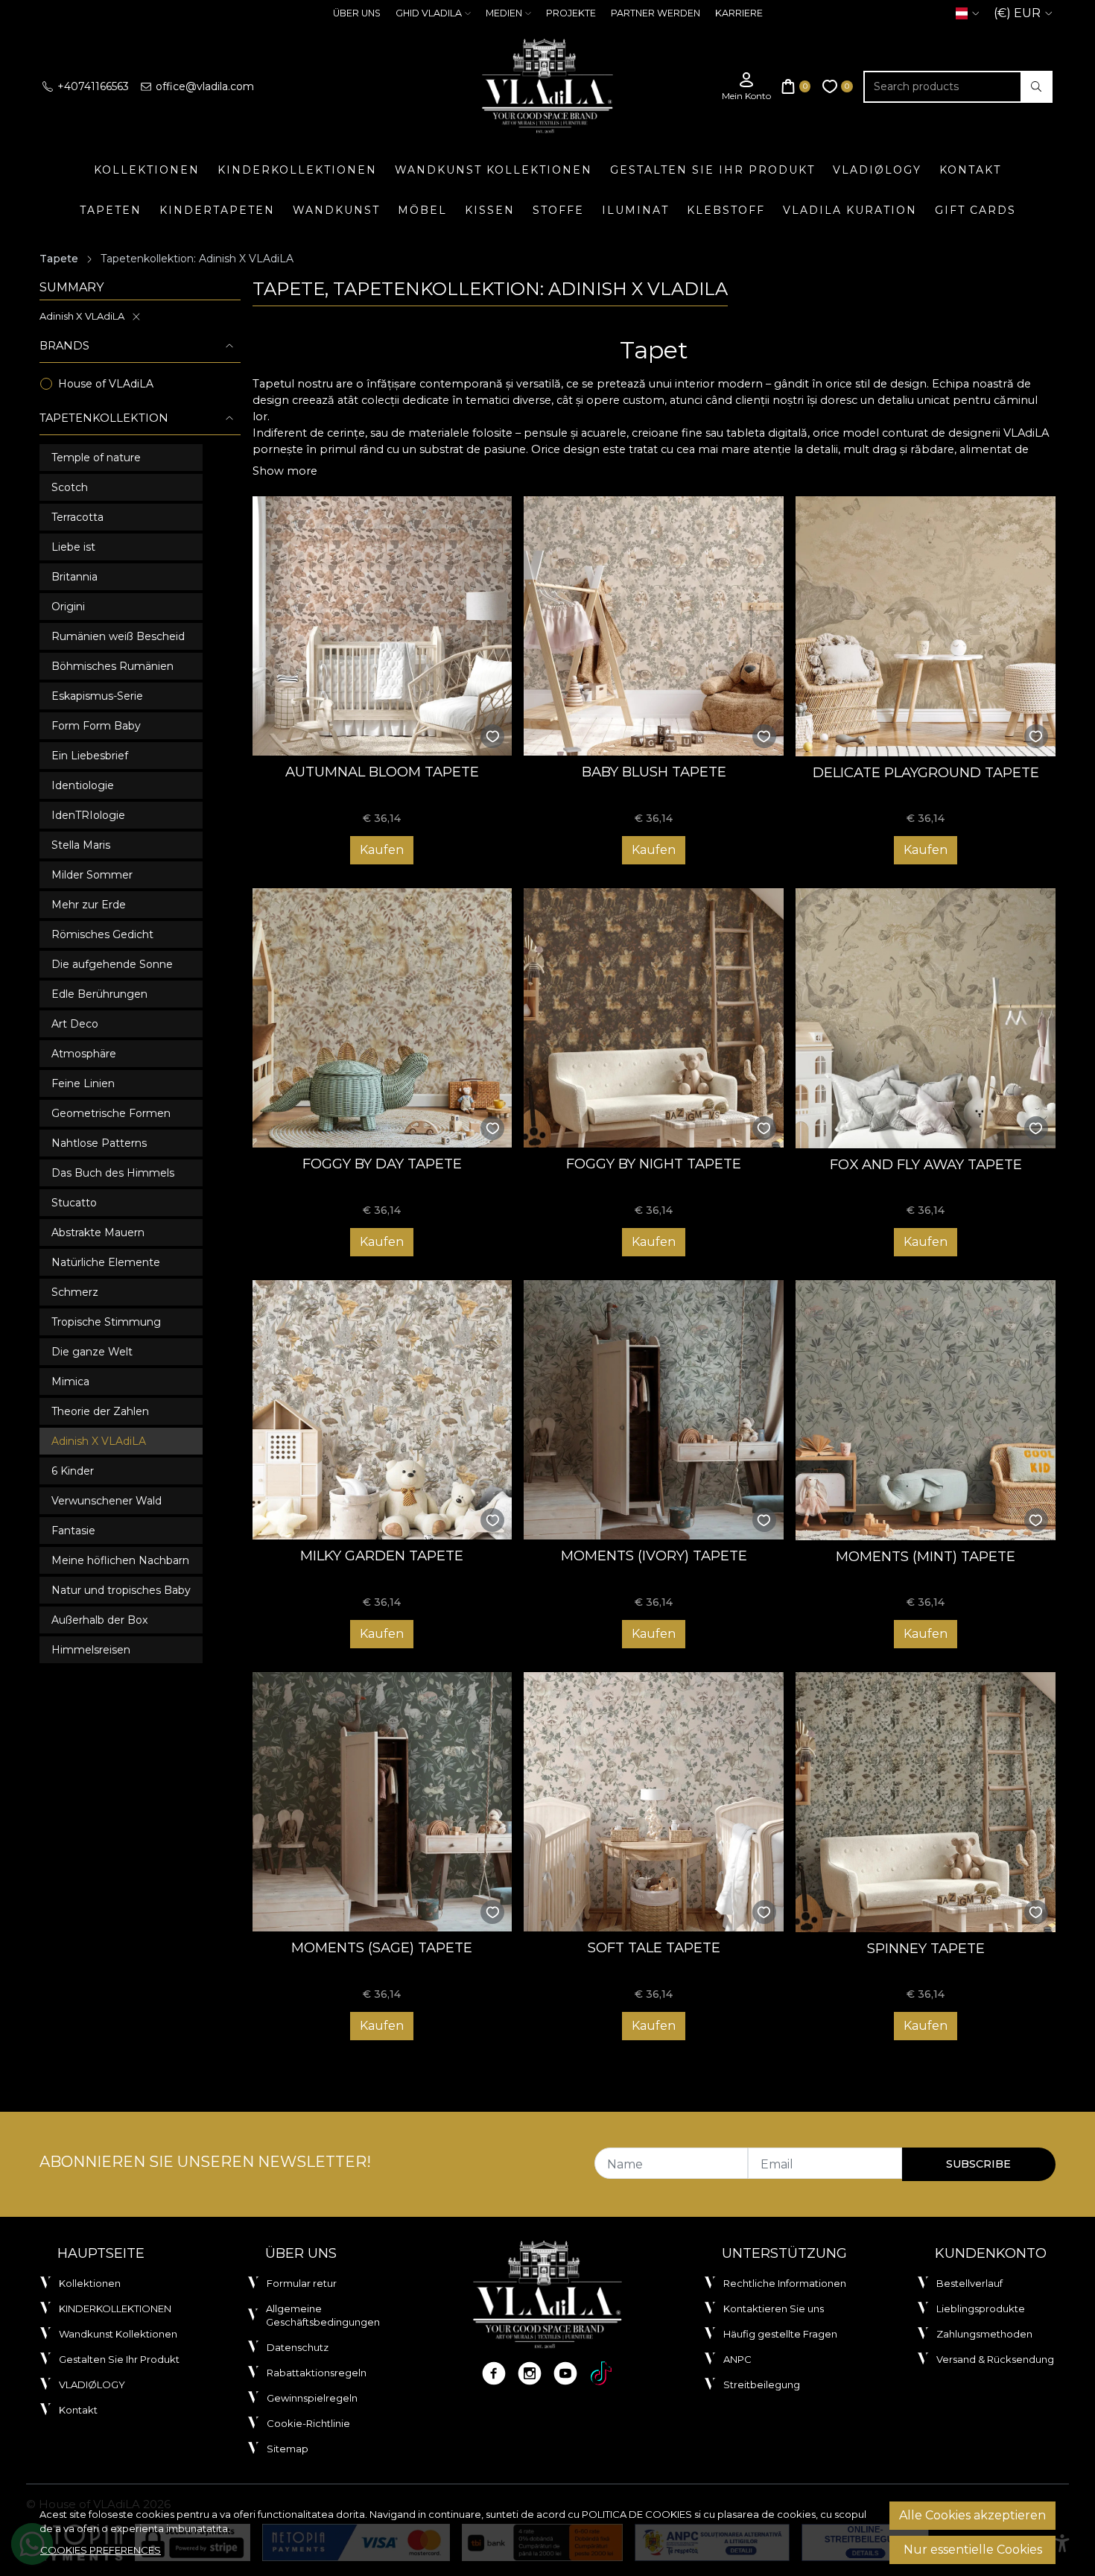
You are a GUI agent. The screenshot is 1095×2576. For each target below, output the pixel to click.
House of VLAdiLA (106, 384)
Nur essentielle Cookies (973, 2550)
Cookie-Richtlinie (308, 2423)
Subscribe (978, 2164)
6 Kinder (73, 1471)
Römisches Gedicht (102, 934)
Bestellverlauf (969, 2283)
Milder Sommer (92, 875)
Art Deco (75, 1024)
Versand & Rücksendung (995, 2359)
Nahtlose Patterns (99, 1143)
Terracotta (77, 517)
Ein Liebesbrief (90, 756)
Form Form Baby (96, 726)
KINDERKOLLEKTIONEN (297, 170)
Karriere (739, 13)
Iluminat (635, 210)
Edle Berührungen (99, 994)
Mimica (70, 1382)
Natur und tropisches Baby (121, 1590)
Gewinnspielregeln (312, 2398)
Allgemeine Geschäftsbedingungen (323, 2315)
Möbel (422, 210)
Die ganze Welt (92, 1352)
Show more (285, 471)
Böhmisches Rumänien (112, 666)
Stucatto (74, 1203)
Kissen (490, 210)
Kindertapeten (217, 210)
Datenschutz (298, 2347)
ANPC (737, 2359)
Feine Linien (83, 1083)
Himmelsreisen (91, 1650)
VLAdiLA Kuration (850, 210)
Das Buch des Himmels (113, 1173)
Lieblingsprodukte (981, 2308)
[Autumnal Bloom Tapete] (383, 626)
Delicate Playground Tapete (926, 772)
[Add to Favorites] (493, 737)
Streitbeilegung (762, 2384)
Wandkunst (336, 210)
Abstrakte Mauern (98, 1232)
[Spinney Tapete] (926, 1802)
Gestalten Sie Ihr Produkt (712, 170)
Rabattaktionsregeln (317, 2373)
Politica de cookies (637, 2514)
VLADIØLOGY (877, 170)
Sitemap (288, 2449)
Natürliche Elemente (106, 1262)
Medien (504, 13)
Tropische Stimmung (106, 1322)
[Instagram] (530, 2373)
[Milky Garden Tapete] (383, 1410)
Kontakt (970, 170)
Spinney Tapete (926, 1948)
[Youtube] (565, 2373)
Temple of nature (96, 458)
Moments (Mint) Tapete (926, 1556)
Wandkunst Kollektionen (493, 170)
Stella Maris (81, 845)
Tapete (59, 259)
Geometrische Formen (111, 1113)
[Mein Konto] (746, 87)
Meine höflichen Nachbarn (120, 1560)
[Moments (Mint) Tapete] (926, 1410)
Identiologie (83, 785)
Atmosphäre (84, 1054)
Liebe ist (73, 547)
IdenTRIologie (88, 815)
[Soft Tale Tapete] (654, 1802)
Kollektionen (147, 170)
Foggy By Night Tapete (654, 1164)
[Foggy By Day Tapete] (383, 1018)
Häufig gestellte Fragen (780, 2334)
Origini (68, 607)
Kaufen (382, 850)
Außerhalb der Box (99, 1620)
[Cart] (796, 87)
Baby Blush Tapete (654, 772)
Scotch (70, 487)
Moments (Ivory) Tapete (654, 1556)
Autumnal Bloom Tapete (382, 772)
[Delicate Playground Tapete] (926, 626)
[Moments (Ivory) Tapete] (654, 1410)
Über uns (357, 13)
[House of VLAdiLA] (547, 86)
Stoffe (558, 210)
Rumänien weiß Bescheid (118, 636)
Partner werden (656, 13)
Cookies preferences (101, 2550)
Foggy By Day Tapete (382, 1164)
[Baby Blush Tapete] (654, 626)
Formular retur (302, 2283)
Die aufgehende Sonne (112, 964)
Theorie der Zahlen (100, 1411)
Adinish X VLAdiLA (82, 316)
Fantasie (73, 1531)
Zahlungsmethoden (984, 2334)
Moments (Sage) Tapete (382, 1947)
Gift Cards (975, 210)
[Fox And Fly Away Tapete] (926, 1018)
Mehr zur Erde (89, 905)
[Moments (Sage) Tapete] (383, 1802)
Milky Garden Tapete (382, 1556)
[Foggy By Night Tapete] (654, 1018)
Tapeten (111, 210)
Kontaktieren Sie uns (774, 2308)
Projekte (571, 13)
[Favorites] (838, 87)
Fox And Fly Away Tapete (926, 1164)
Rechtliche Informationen (785, 2283)
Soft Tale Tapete (654, 1947)
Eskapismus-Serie (97, 696)
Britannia (74, 577)
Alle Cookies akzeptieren (972, 2515)
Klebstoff (726, 210)
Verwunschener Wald (107, 1501)
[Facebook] (494, 2373)
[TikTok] (601, 2373)
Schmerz (75, 1292)
